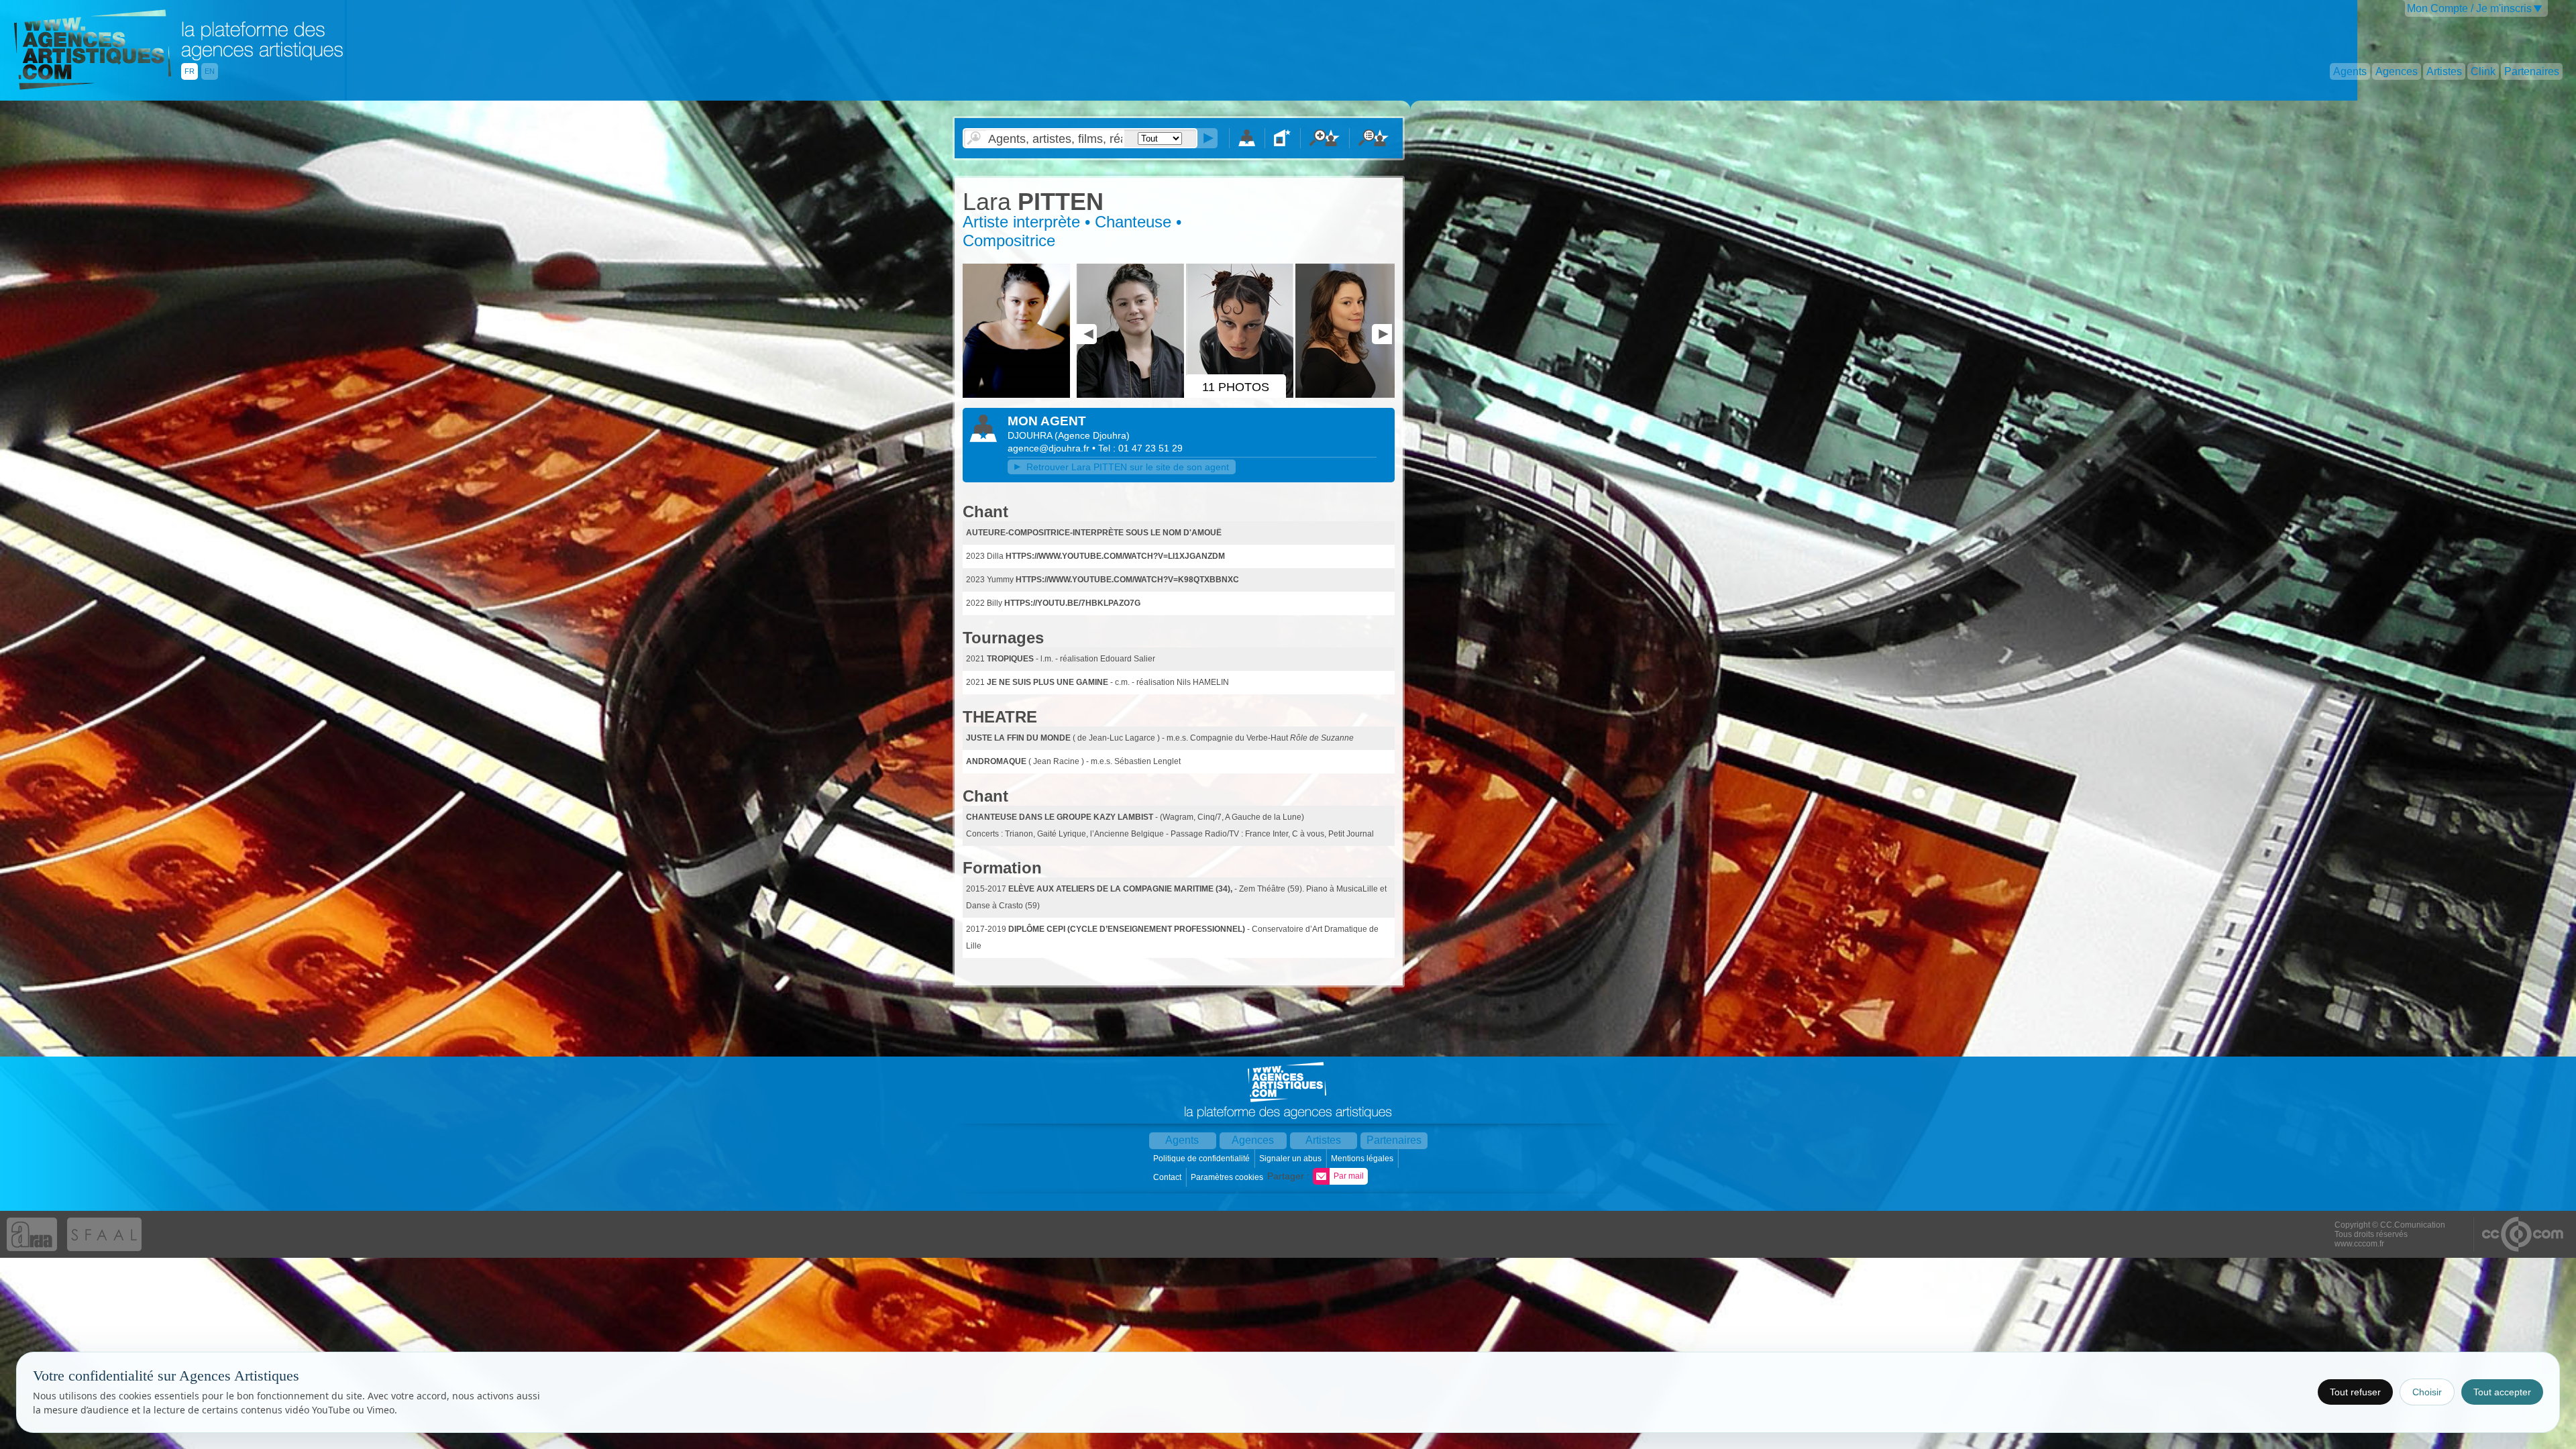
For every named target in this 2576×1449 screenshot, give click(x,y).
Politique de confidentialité (1202, 1159)
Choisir (2427, 1392)
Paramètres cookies (1228, 1177)
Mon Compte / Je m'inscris (2469, 8)
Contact (1168, 1177)
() (1092, 435)
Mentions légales (1363, 1159)
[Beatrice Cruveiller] (1131, 395)
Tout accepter (2502, 1392)
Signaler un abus (1291, 1159)
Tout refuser (2355, 1392)
